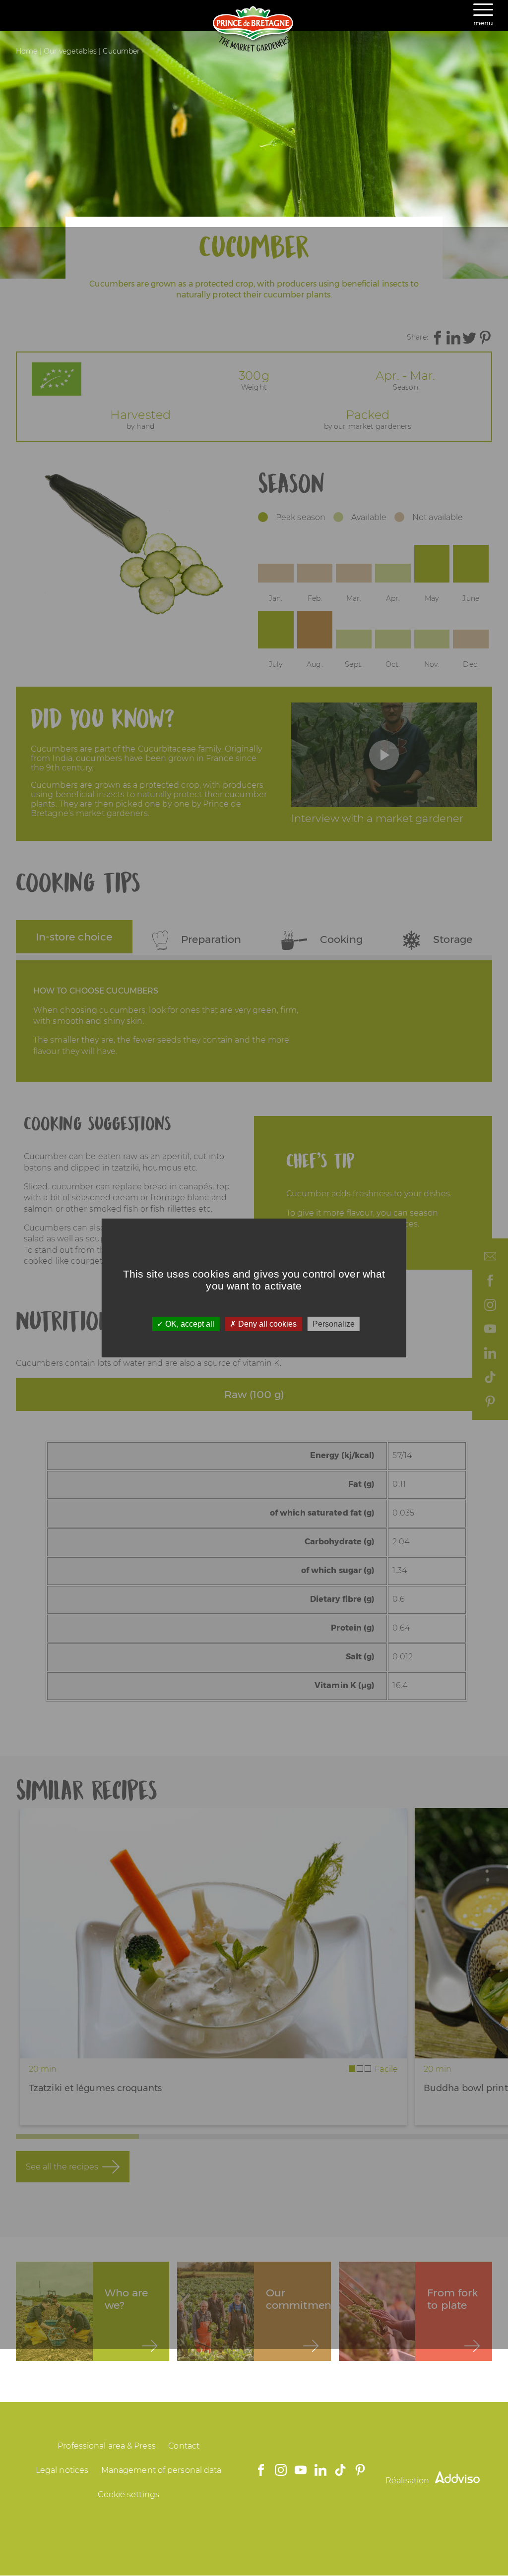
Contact (184, 2446)
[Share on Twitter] (469, 338)
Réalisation (408, 2481)
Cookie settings (128, 2494)
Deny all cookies (266, 1324)
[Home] (254, 49)
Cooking (340, 939)
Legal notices (62, 2470)
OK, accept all (189, 1324)
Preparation (210, 939)
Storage (451, 939)
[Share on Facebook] (438, 338)
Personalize (334, 1324)
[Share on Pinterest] (485, 338)
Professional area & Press (107, 2446)
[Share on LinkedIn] (453, 338)
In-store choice (74, 937)
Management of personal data (161, 2470)
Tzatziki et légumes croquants (95, 2088)
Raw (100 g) (254, 1394)
